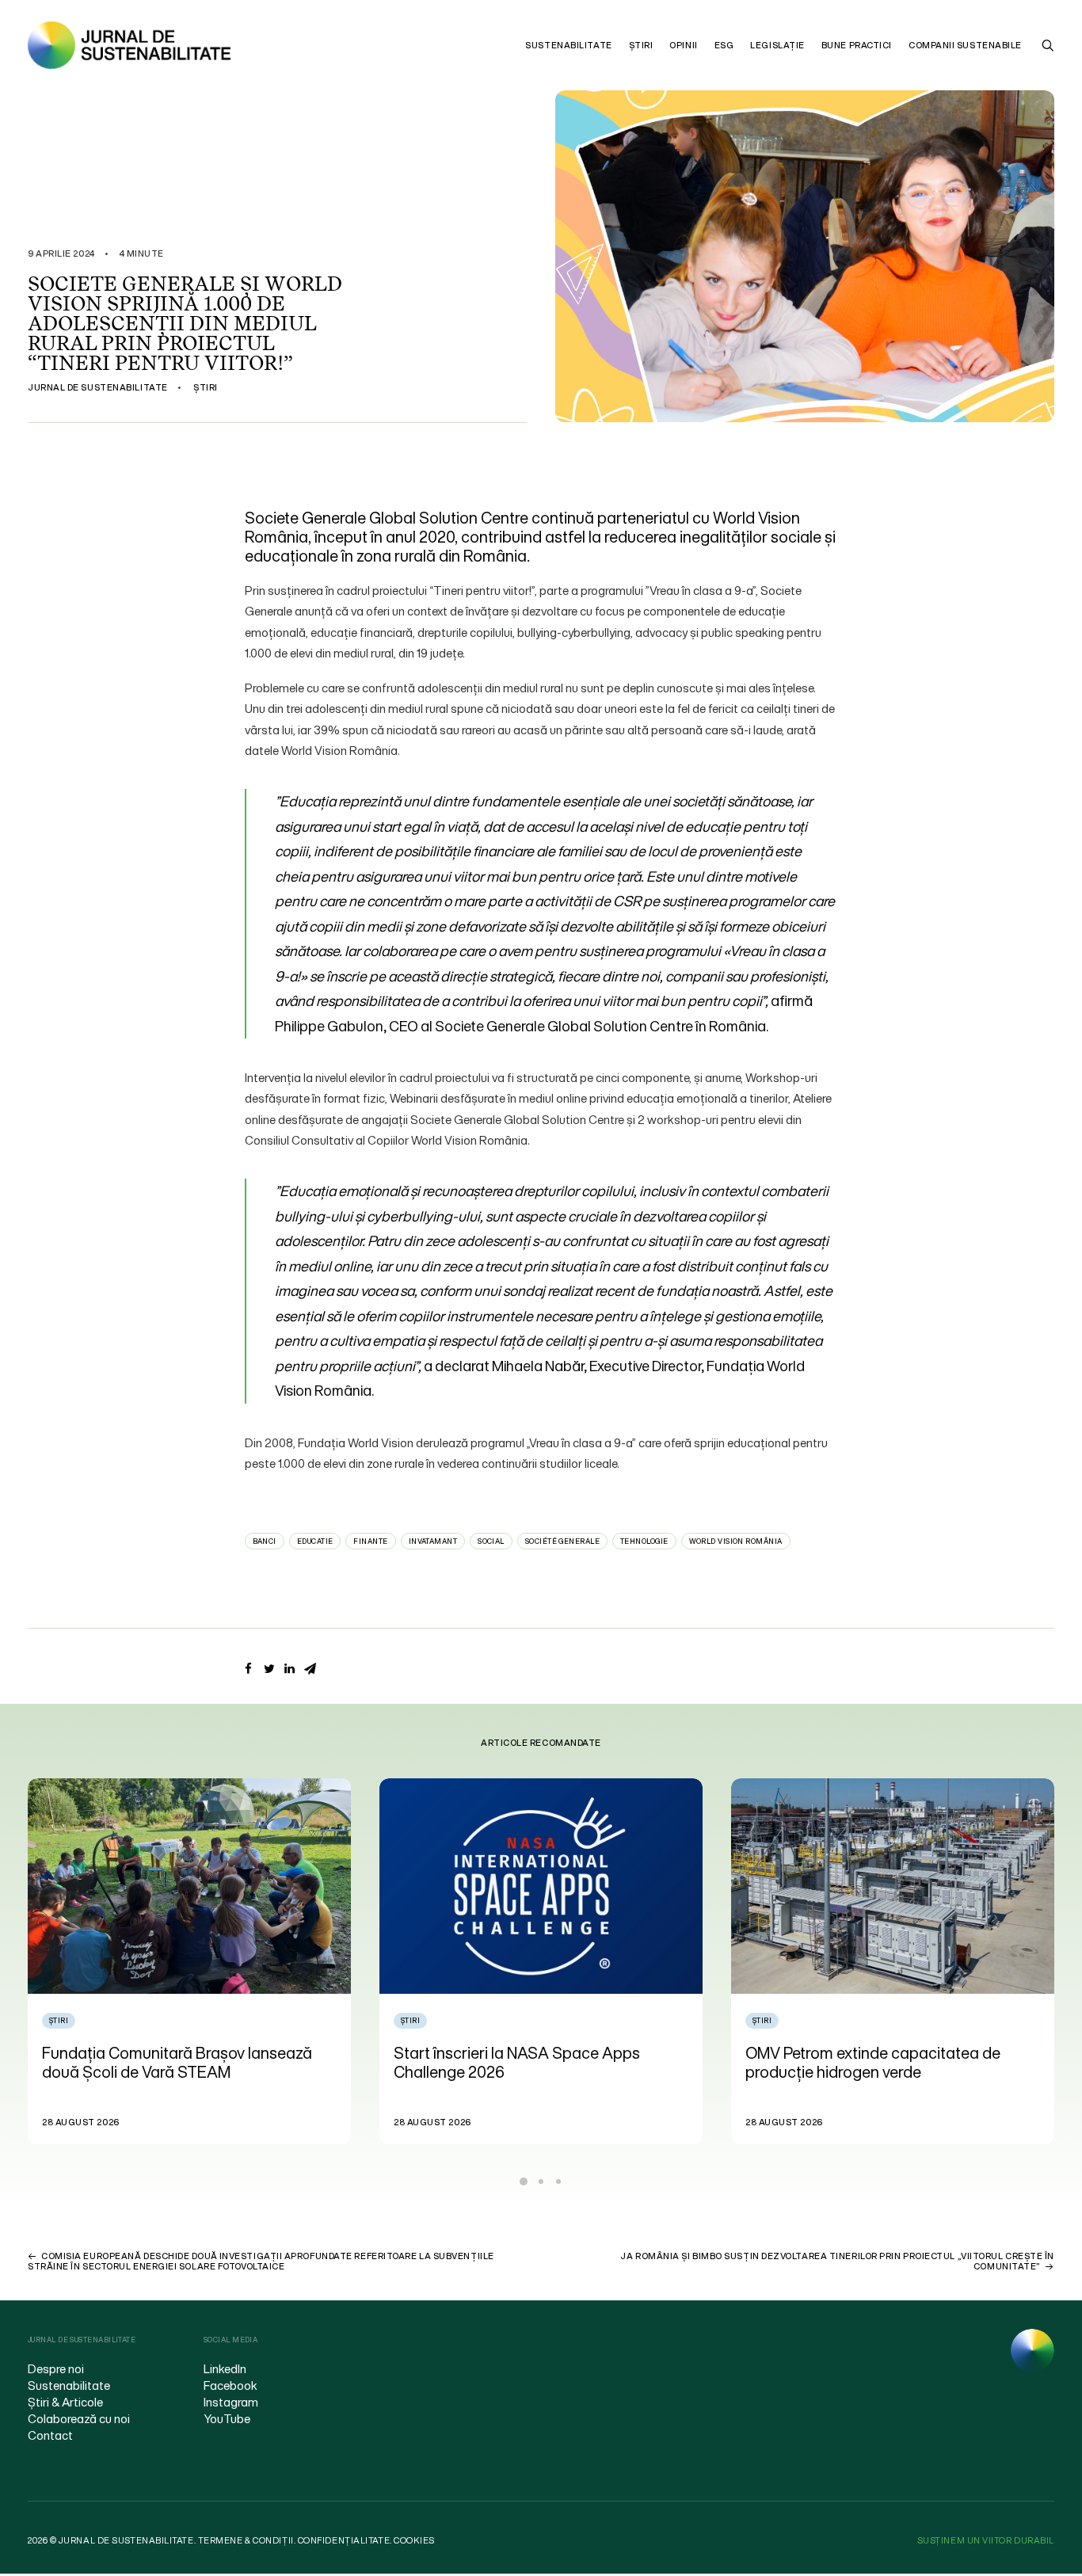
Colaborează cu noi (79, 2418)
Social (491, 1541)
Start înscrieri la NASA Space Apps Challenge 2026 (165, 2062)
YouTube (227, 2418)
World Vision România (736, 1541)
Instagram (231, 2402)
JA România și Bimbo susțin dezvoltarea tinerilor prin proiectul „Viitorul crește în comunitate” (837, 2261)
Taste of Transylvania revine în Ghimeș (880, 2053)
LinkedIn (225, 2368)
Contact (50, 2435)
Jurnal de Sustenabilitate (98, 387)
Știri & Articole (65, 2402)
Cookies (414, 2540)
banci (265, 1541)
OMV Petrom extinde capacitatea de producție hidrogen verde (521, 2062)
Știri (641, 45)
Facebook (230, 2385)
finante (370, 1541)
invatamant (433, 1541)
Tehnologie (644, 1541)
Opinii (683, 45)
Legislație (777, 45)
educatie (315, 1541)
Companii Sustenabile (965, 45)
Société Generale (562, 1541)
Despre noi (56, 2368)
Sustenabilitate (568, 45)
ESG (724, 45)
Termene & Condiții (246, 2540)
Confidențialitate (344, 2540)
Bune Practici (857, 45)
